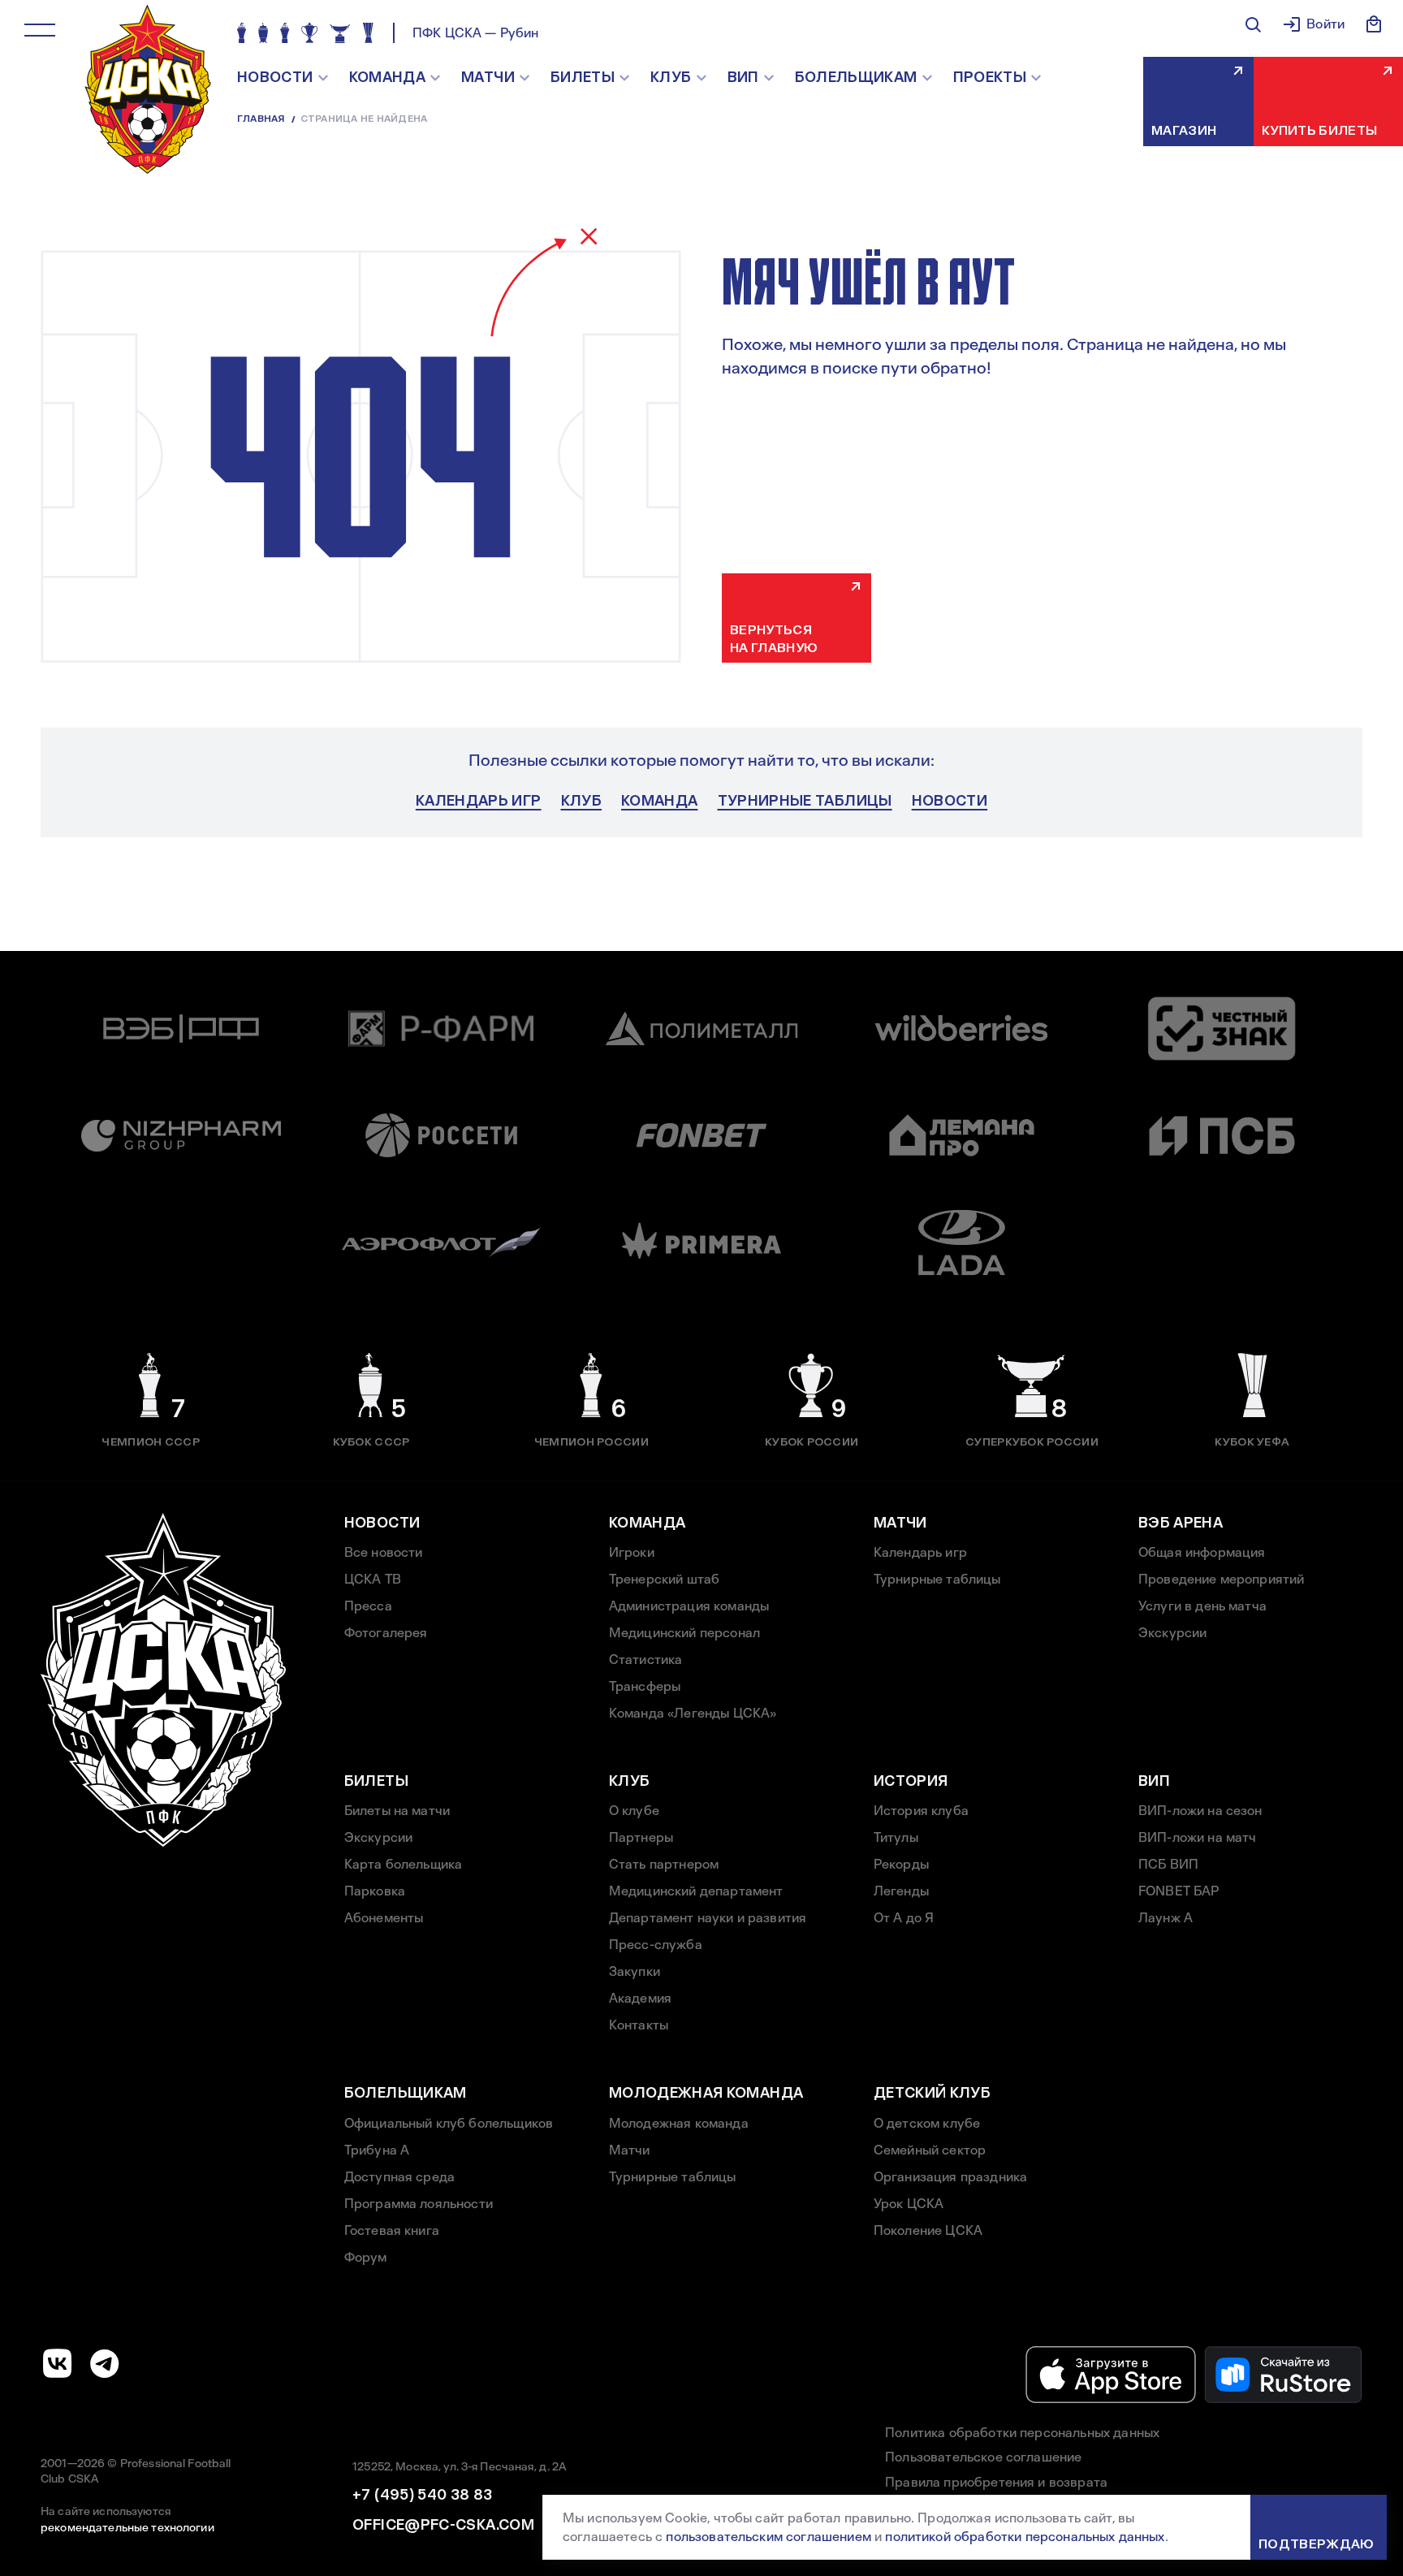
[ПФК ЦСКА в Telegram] (105, 2363)
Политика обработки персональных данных (1022, 2433)
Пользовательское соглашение (983, 2457)
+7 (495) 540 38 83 (422, 2495)
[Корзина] (1374, 24)
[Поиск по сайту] (1253, 24)
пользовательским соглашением (768, 2537)
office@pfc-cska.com (443, 2525)
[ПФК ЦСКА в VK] (58, 2363)
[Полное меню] (40, 30)
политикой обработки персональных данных (1025, 2537)
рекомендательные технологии (127, 2527)
